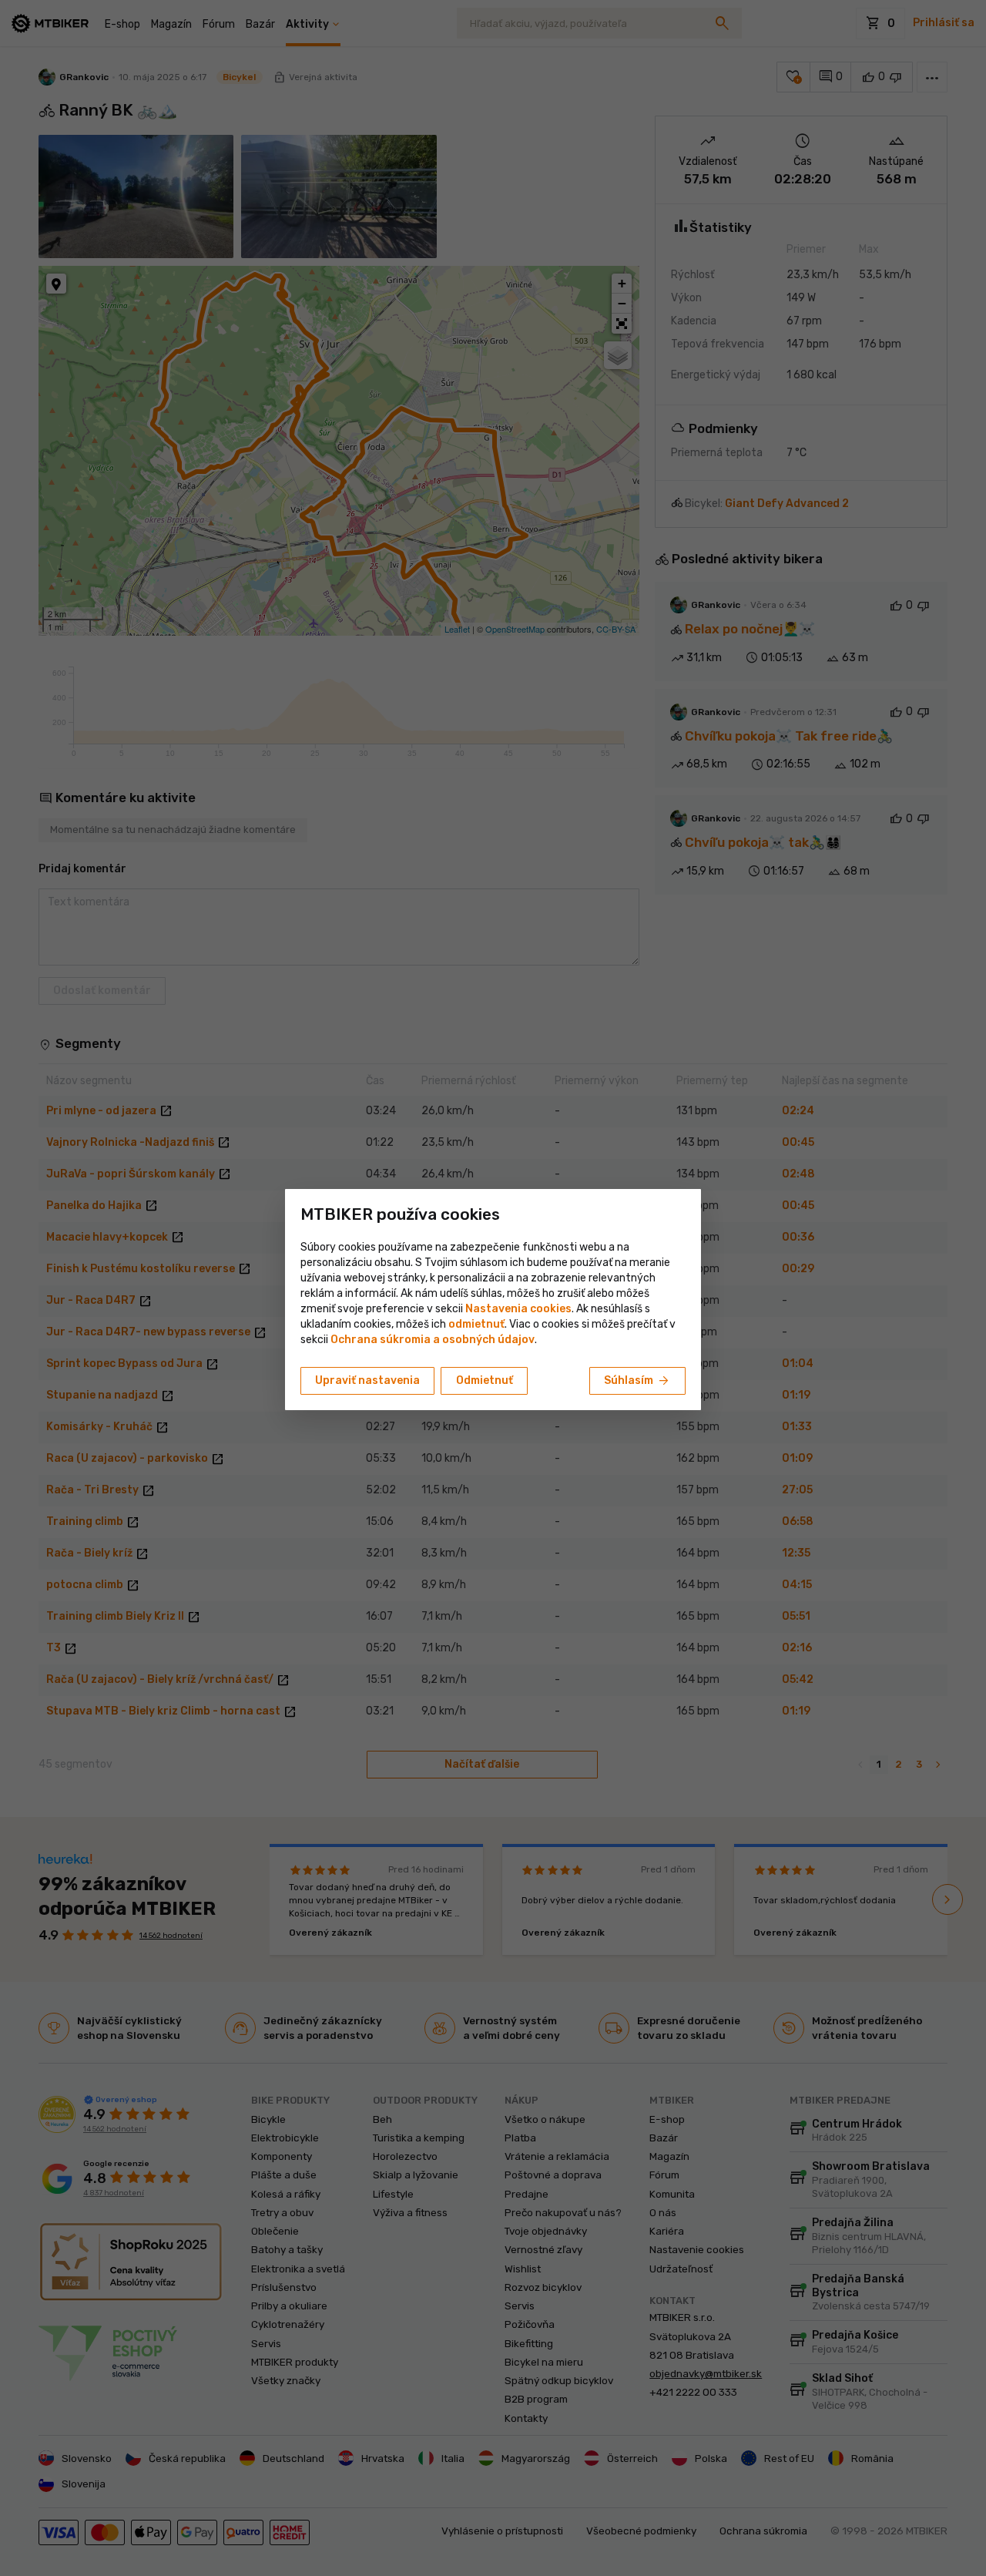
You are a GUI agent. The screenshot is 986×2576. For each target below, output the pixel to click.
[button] (476, 1324)
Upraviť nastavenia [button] (367, 1380)
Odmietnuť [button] (485, 1380)
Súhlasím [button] (637, 1381)
